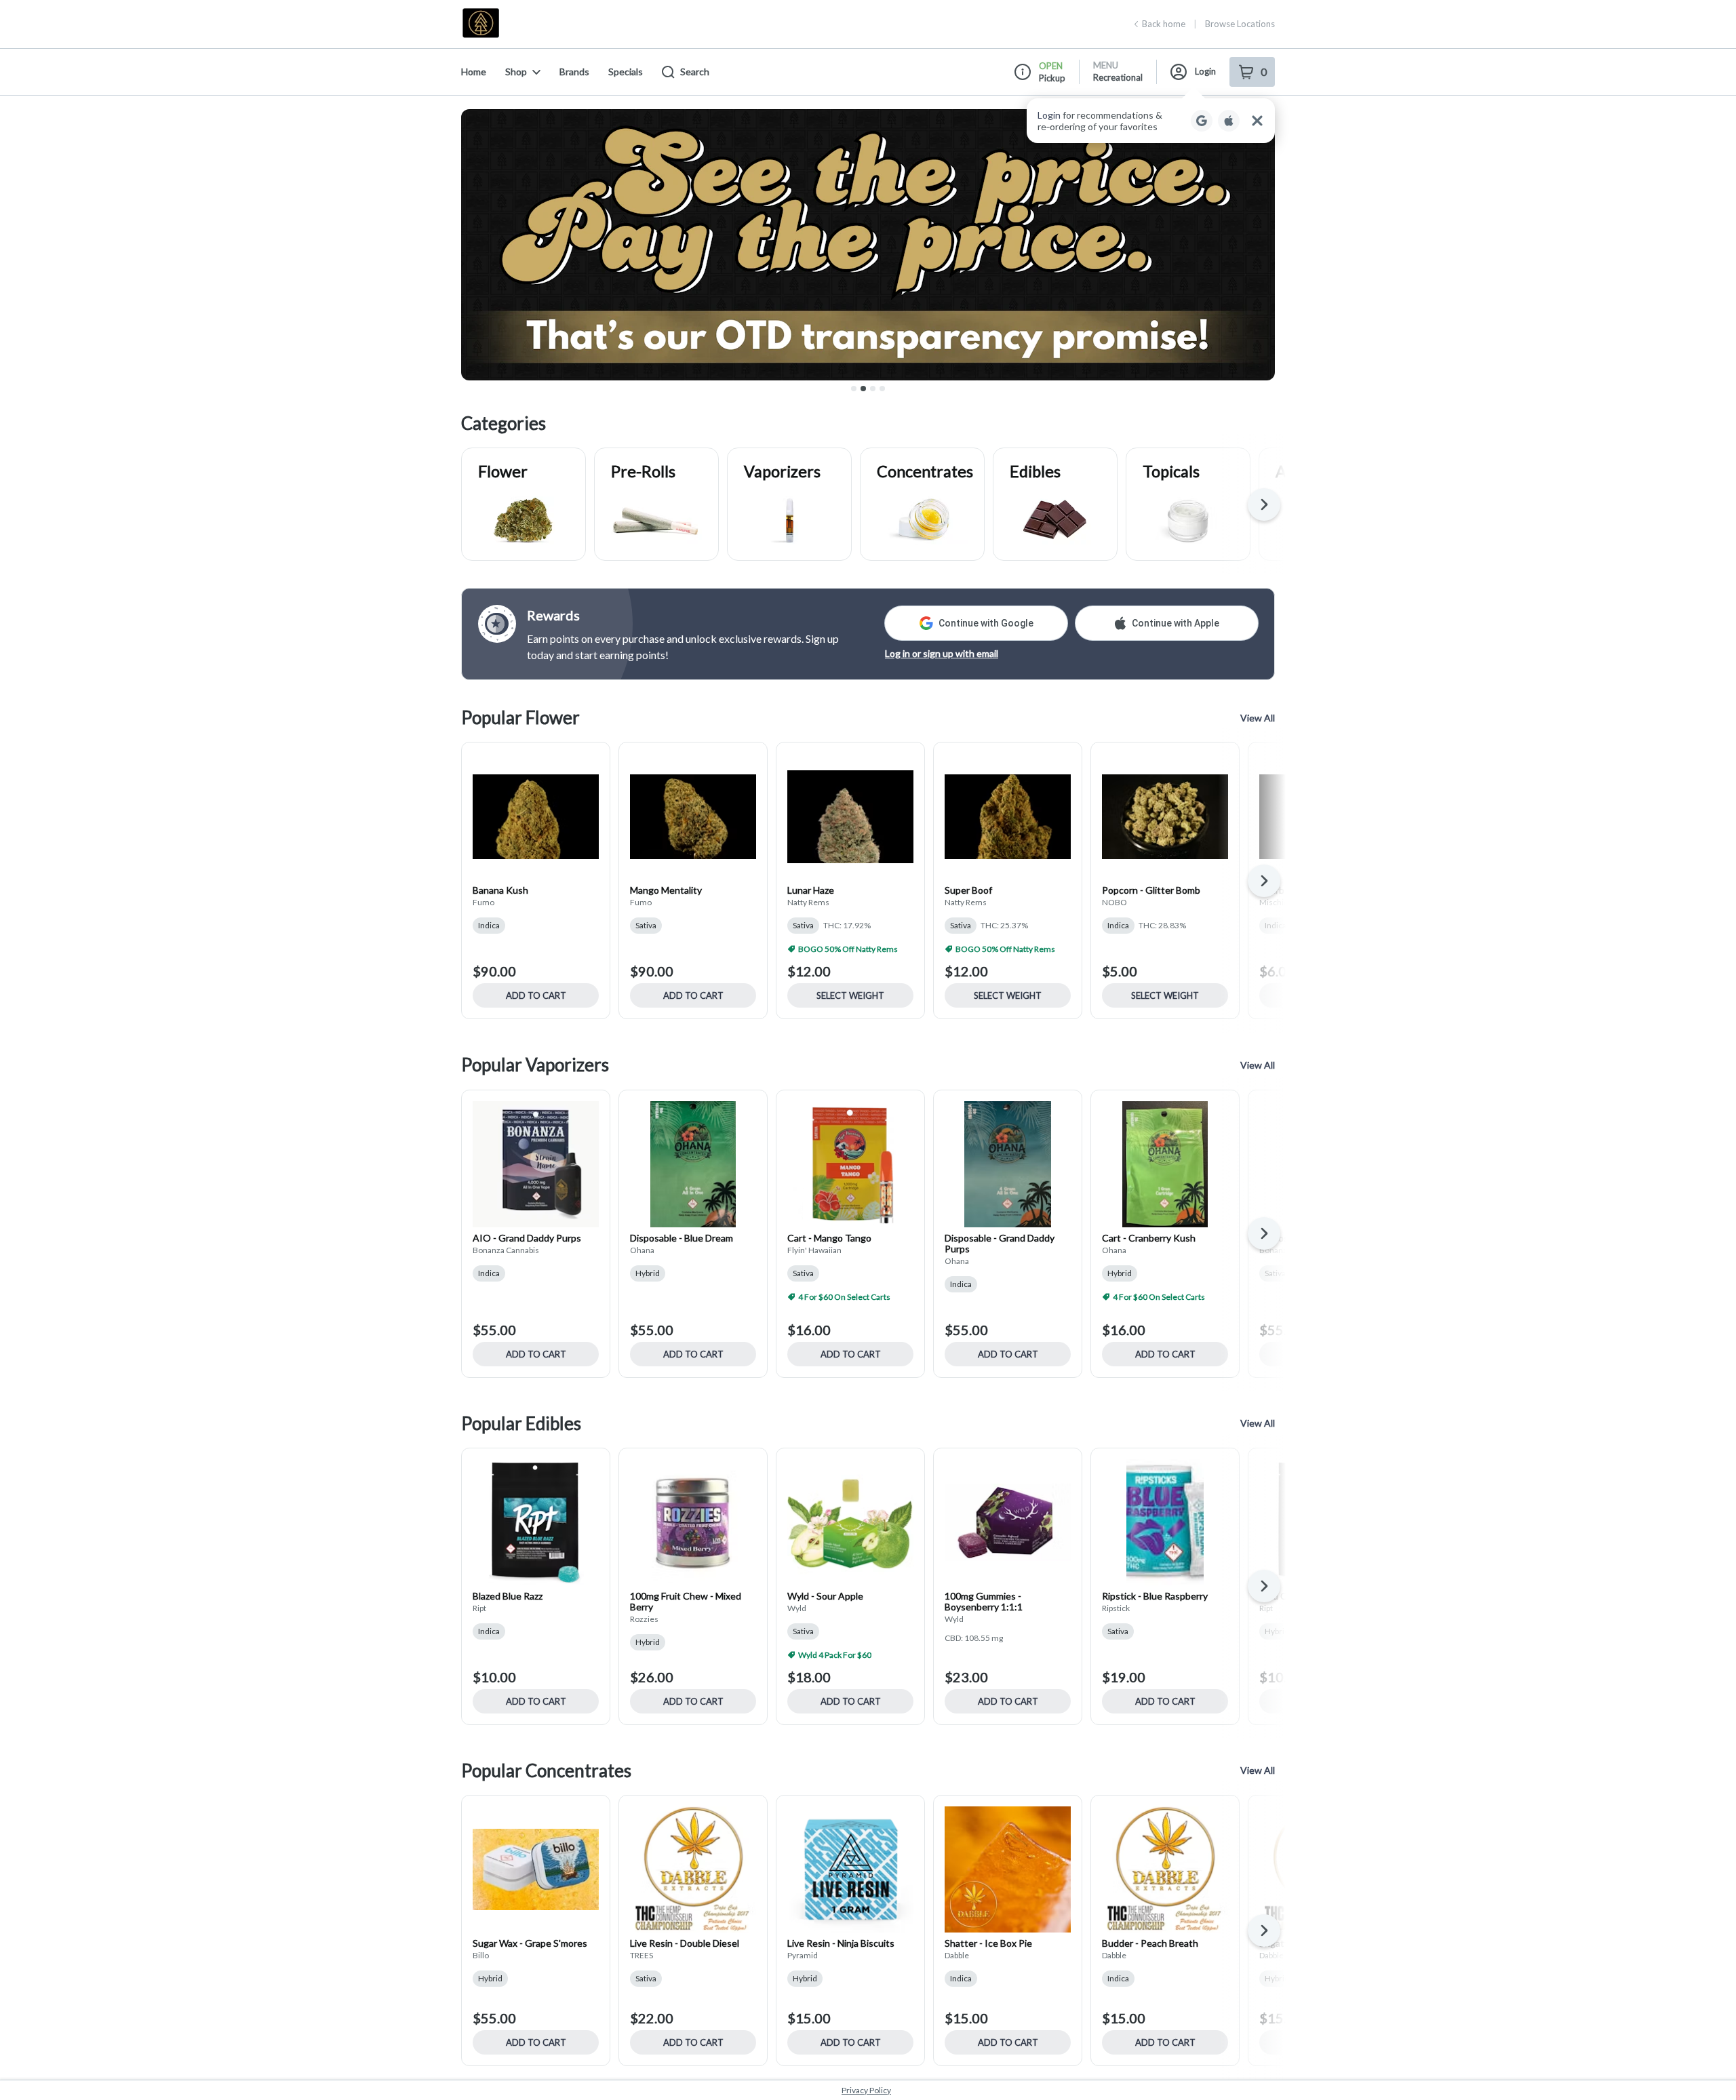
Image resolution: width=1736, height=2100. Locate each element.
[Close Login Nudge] (1257, 121)
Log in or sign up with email (942, 653)
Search (695, 72)
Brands (574, 72)
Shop (516, 72)
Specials (626, 72)
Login (1205, 71)
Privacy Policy (866, 2090)
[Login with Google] (1202, 121)
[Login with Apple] (1229, 121)
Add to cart (536, 995)
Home (474, 72)
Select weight (850, 995)
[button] (1151, 121)
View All (1258, 718)
